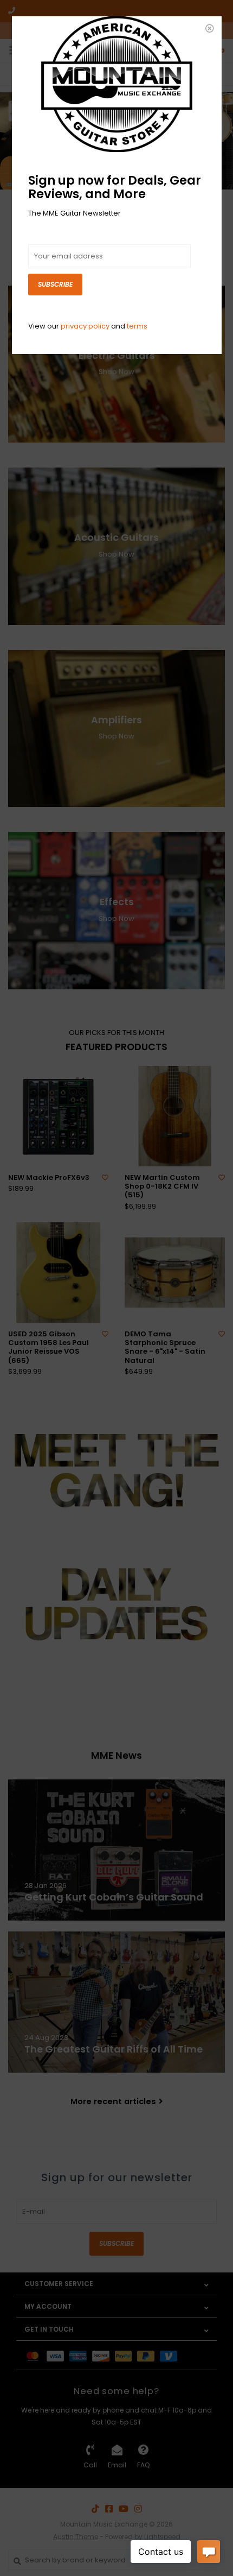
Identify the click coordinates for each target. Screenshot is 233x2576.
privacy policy (85, 326)
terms (137, 326)
